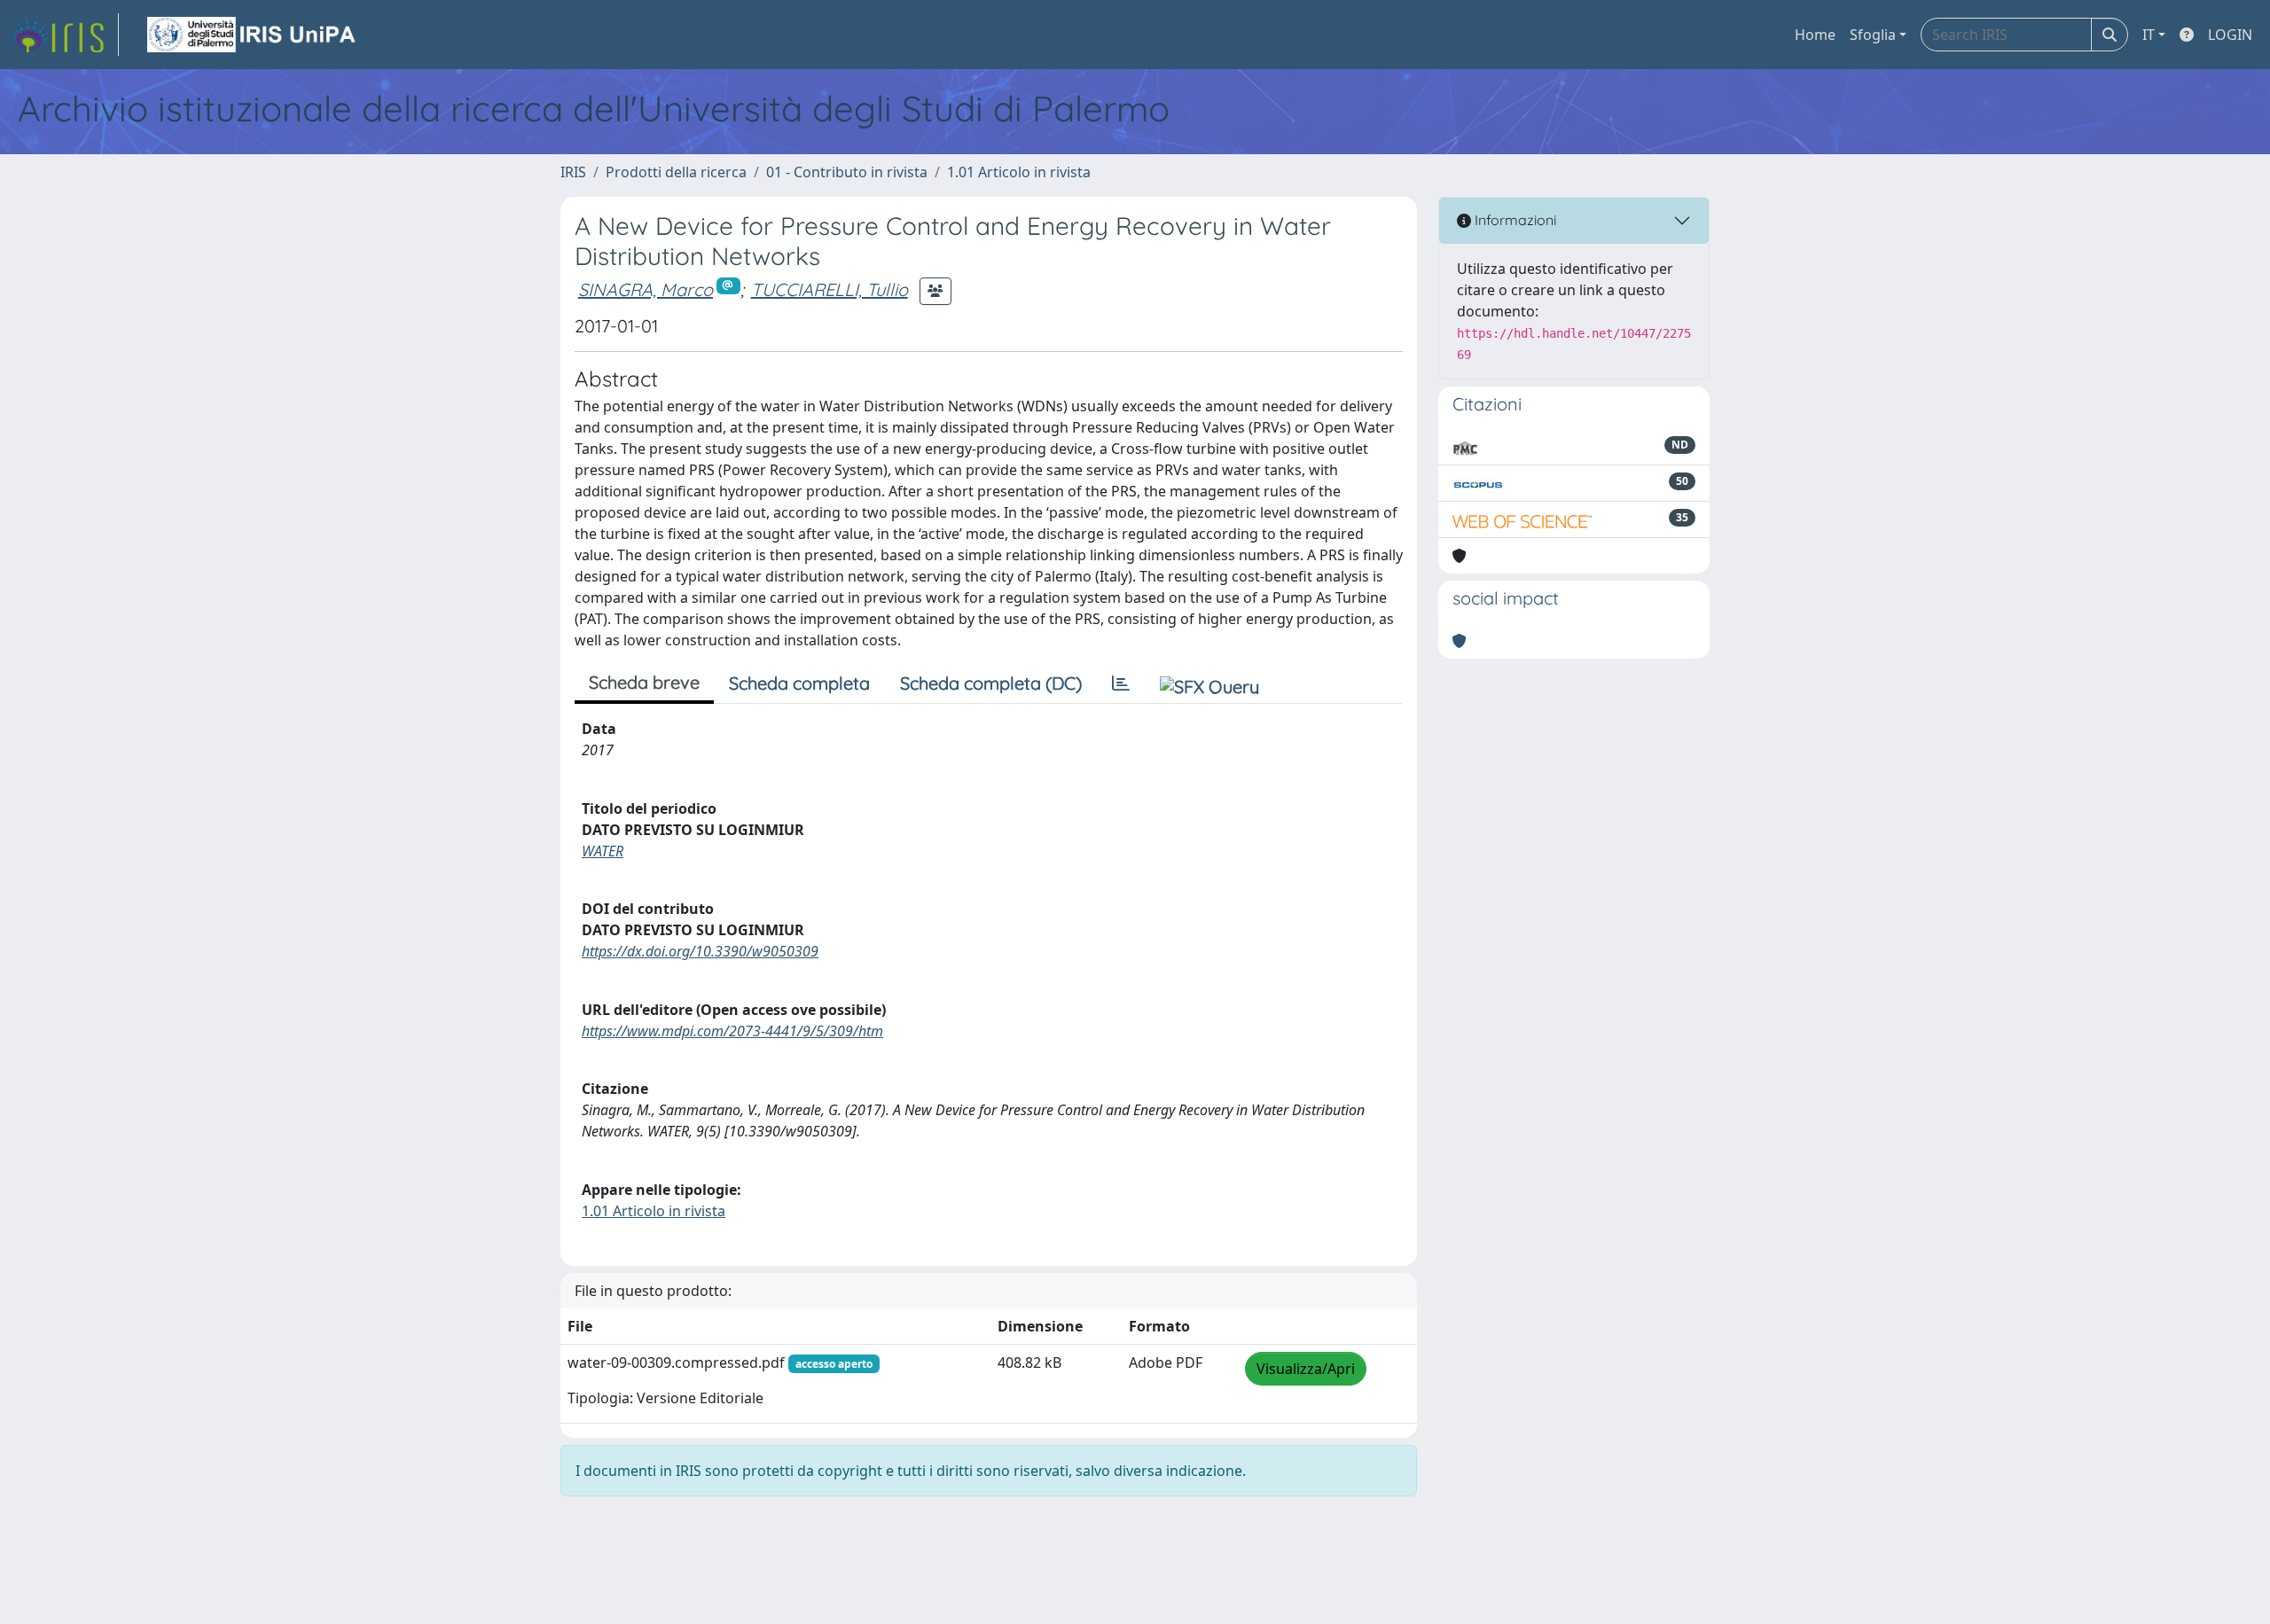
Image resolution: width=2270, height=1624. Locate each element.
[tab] (1121, 683)
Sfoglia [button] (1873, 35)
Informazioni (1514, 220)
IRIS (573, 172)
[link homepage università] (253, 35)
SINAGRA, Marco (646, 289)
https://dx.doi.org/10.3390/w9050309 (700, 951)
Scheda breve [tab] (644, 682)
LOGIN (2230, 35)
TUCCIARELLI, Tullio (830, 289)
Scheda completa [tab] (799, 683)
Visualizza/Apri (1306, 1369)
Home (1815, 35)
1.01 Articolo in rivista (1019, 172)
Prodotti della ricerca (676, 172)
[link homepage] (65, 35)
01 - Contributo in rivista (847, 172)
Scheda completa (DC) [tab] (991, 683)
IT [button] (2149, 35)
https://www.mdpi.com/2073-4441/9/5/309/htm (732, 1031)
